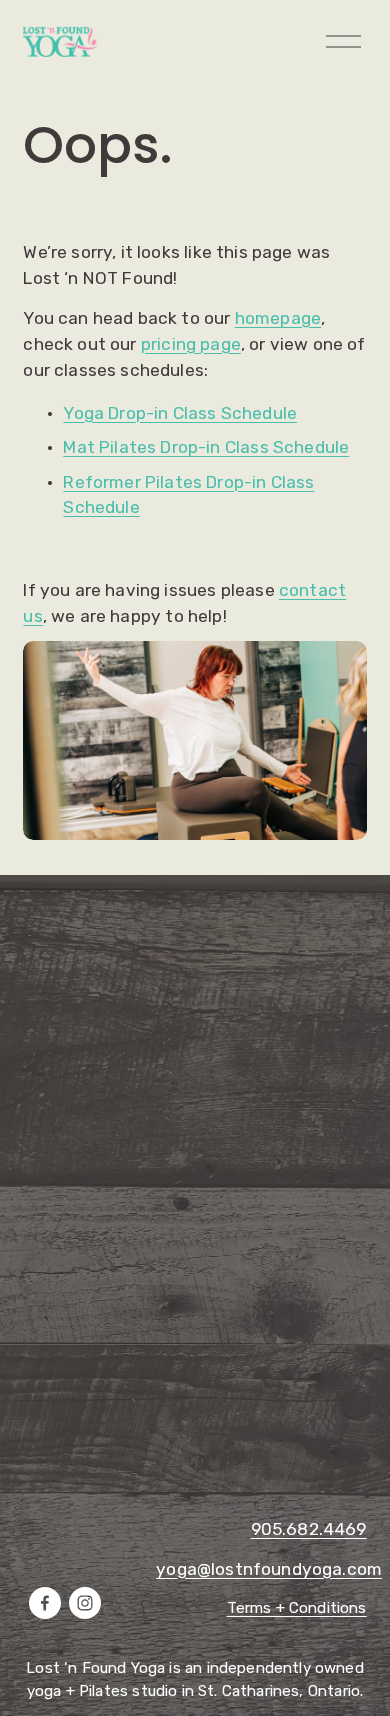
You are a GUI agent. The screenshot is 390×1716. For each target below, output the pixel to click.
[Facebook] (45, 1603)
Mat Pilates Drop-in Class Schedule (206, 447)
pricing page (191, 344)
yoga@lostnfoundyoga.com (269, 1569)
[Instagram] (85, 1603)
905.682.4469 (309, 1529)
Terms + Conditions (297, 1608)
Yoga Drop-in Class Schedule (180, 413)
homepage (278, 318)
